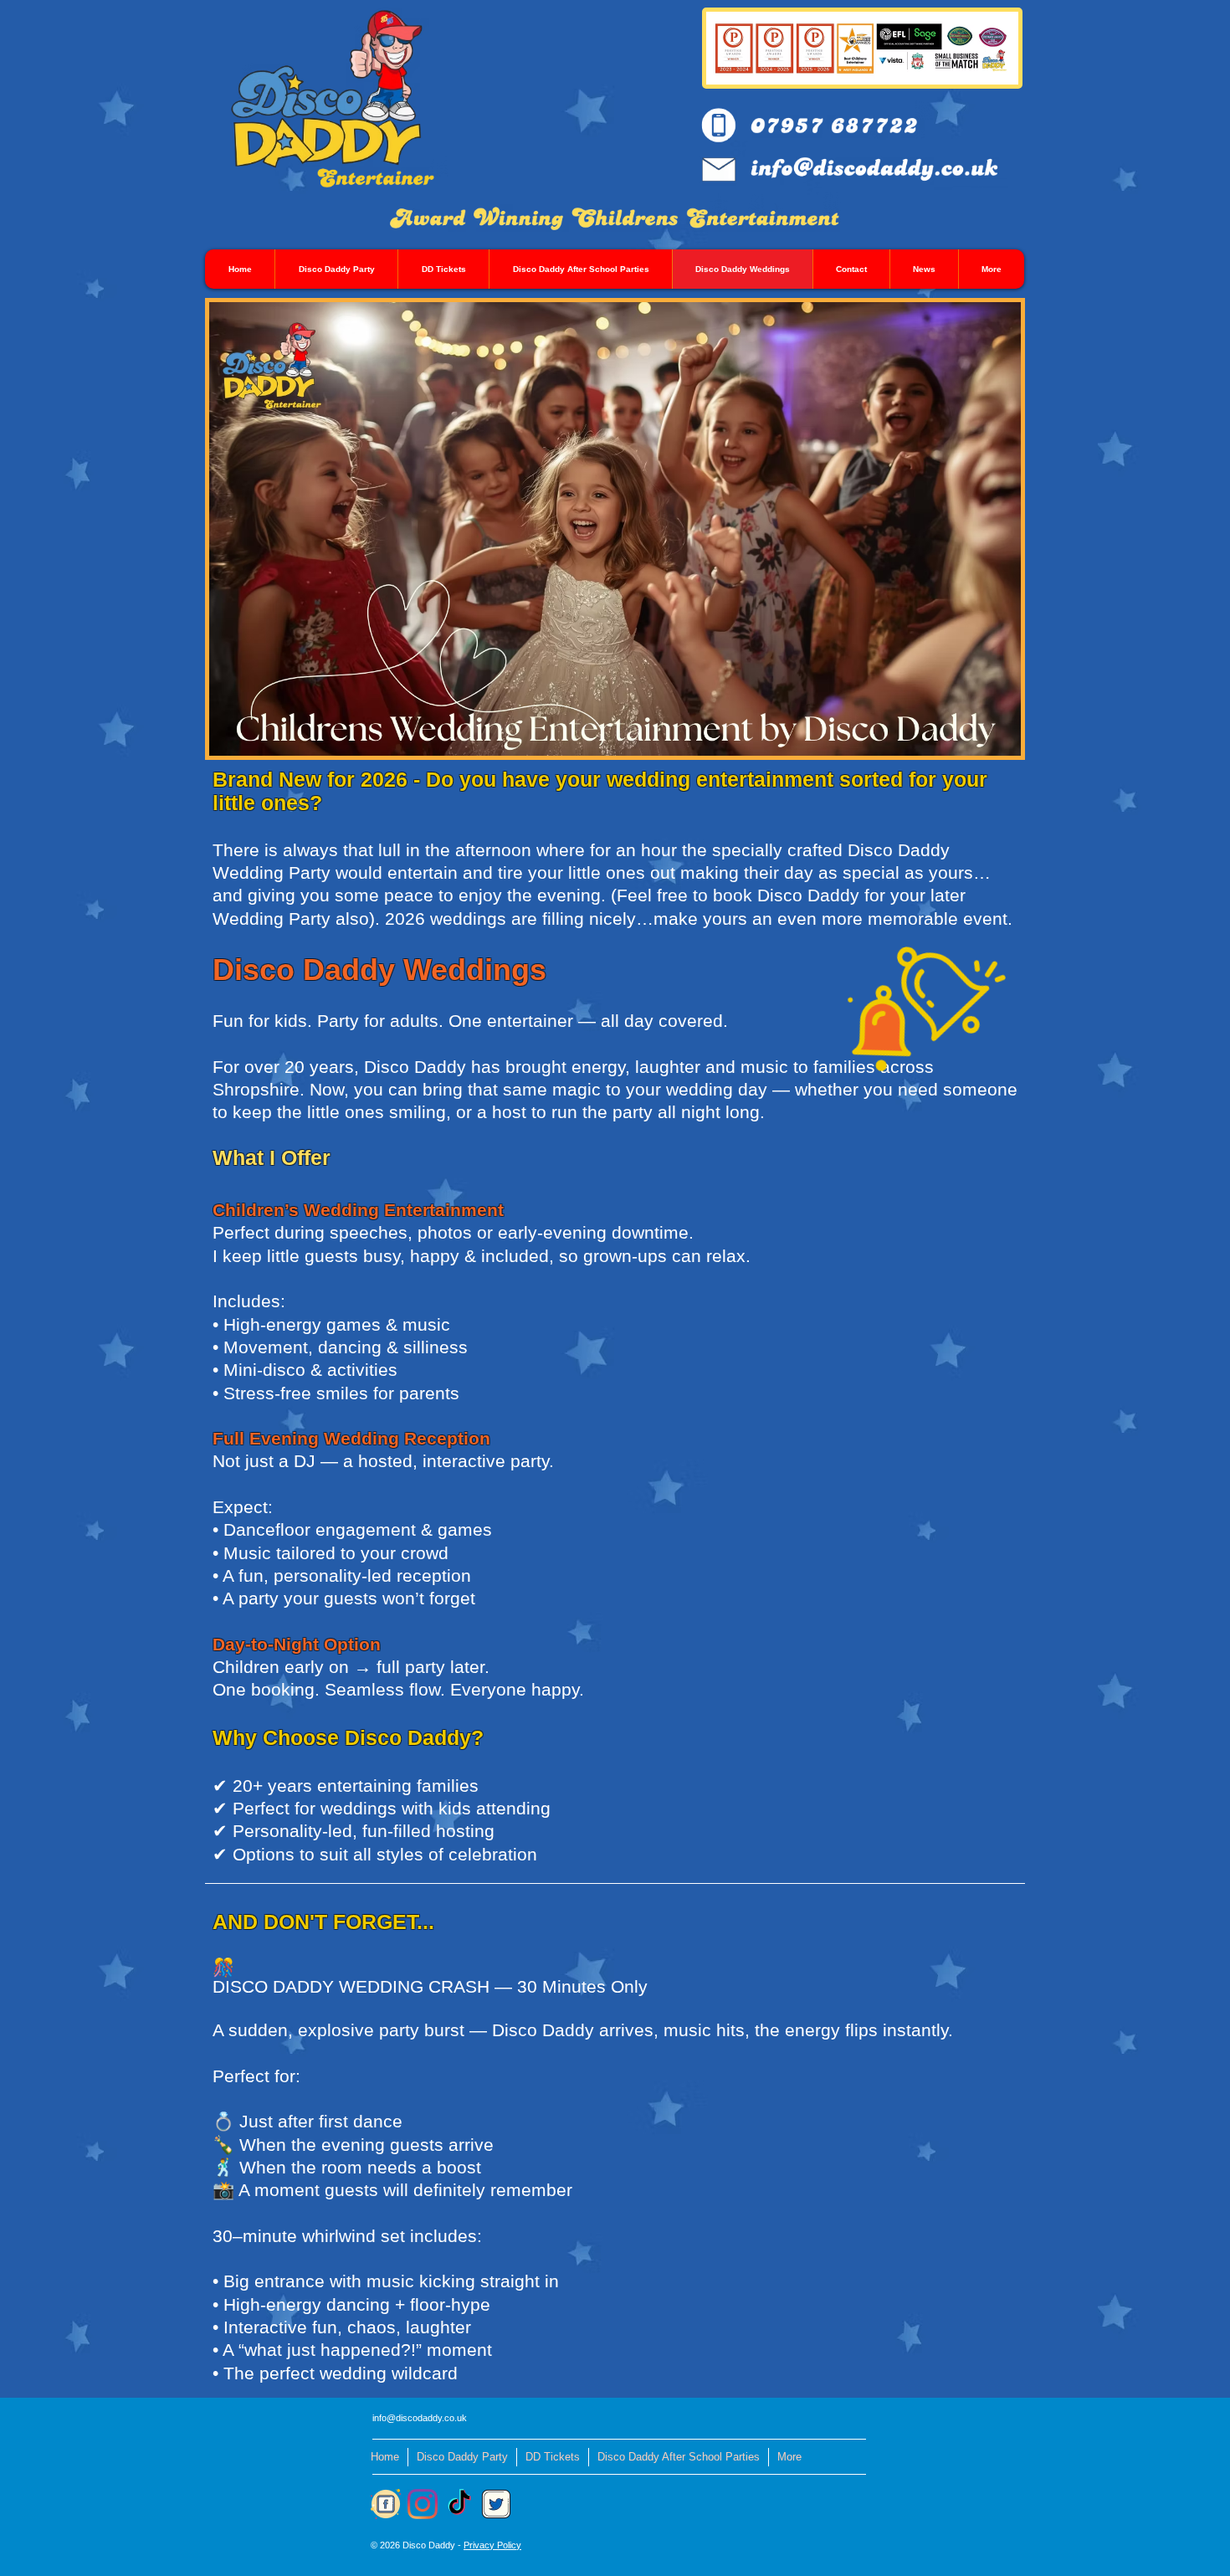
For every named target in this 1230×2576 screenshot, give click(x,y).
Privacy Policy (492, 2545)
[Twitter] (497, 2504)
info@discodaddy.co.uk (420, 2418)
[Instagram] (422, 2504)
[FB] (385, 2504)
